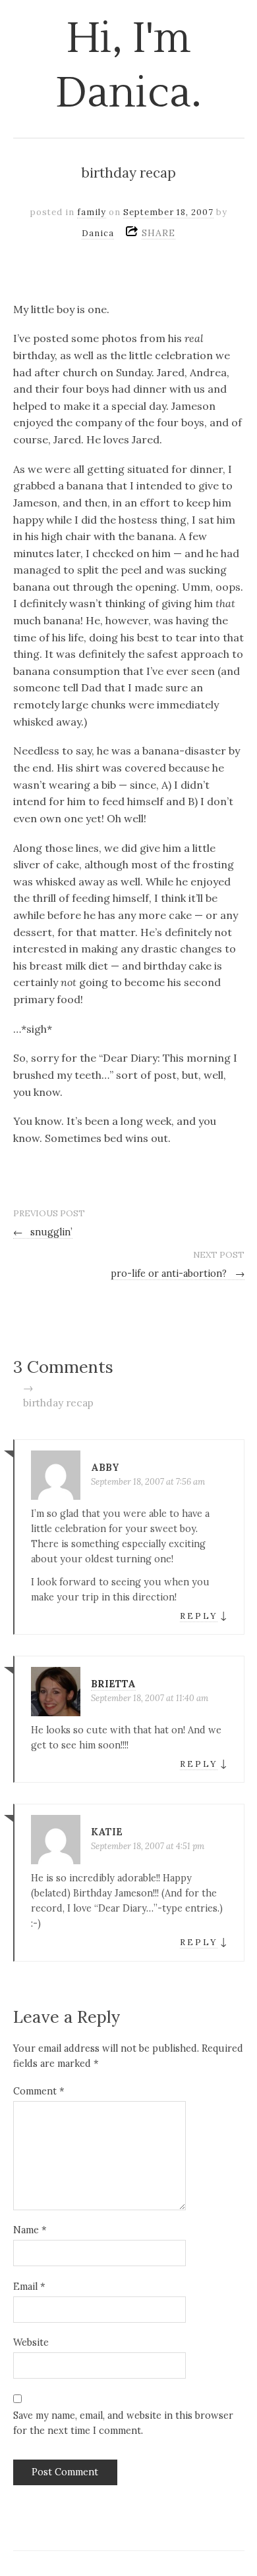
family (92, 212)
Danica (98, 233)
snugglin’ (43, 1232)
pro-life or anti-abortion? (178, 1274)
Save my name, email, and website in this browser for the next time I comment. (123, 2423)
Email (29, 2287)
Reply (199, 1616)
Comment (39, 2091)
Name (30, 2230)
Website (31, 2342)
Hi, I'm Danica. (129, 66)
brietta (113, 1684)
